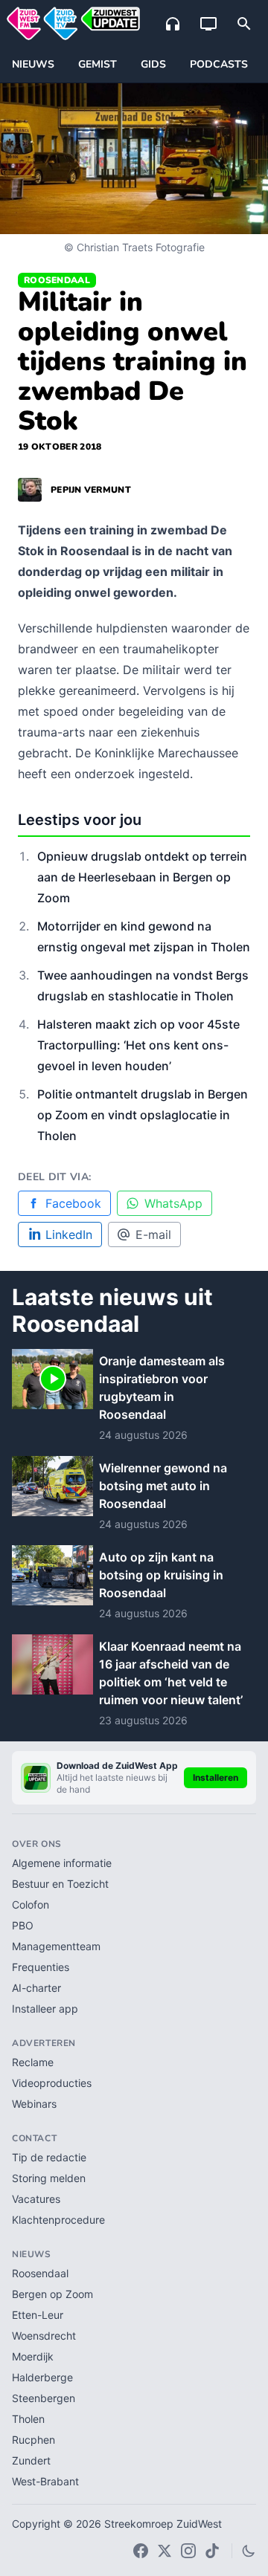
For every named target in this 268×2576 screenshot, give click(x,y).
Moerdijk (33, 2356)
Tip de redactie (49, 2157)
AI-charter (36, 1988)
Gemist (98, 64)
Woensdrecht (44, 2336)
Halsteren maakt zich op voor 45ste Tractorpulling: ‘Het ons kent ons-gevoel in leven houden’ (138, 1045)
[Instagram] (188, 2551)
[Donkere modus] (249, 2551)
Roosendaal (57, 280)
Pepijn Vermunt (91, 490)
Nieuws (33, 64)
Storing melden (49, 2178)
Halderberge (42, 2377)
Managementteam (56, 1946)
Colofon (31, 1905)
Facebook (73, 1203)
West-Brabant (45, 2481)
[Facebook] (141, 2551)
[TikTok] (212, 2551)
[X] (165, 2551)
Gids (153, 64)
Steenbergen (44, 2398)
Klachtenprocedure (58, 2220)
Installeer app (45, 2009)
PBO (23, 1925)
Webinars (34, 2104)
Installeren (216, 1777)
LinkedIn (69, 1234)
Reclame (33, 2062)
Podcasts (219, 64)
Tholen (28, 2419)
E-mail (153, 1234)
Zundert (31, 2460)
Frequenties (41, 1967)
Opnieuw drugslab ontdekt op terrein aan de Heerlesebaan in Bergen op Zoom (142, 877)
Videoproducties (52, 2083)
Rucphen (33, 2440)
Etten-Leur (38, 2315)
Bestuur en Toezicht (60, 1884)
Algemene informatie (62, 1863)
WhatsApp (173, 1203)
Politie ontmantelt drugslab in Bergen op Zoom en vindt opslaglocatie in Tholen (143, 1115)
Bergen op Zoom (52, 2294)
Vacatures (36, 2199)
